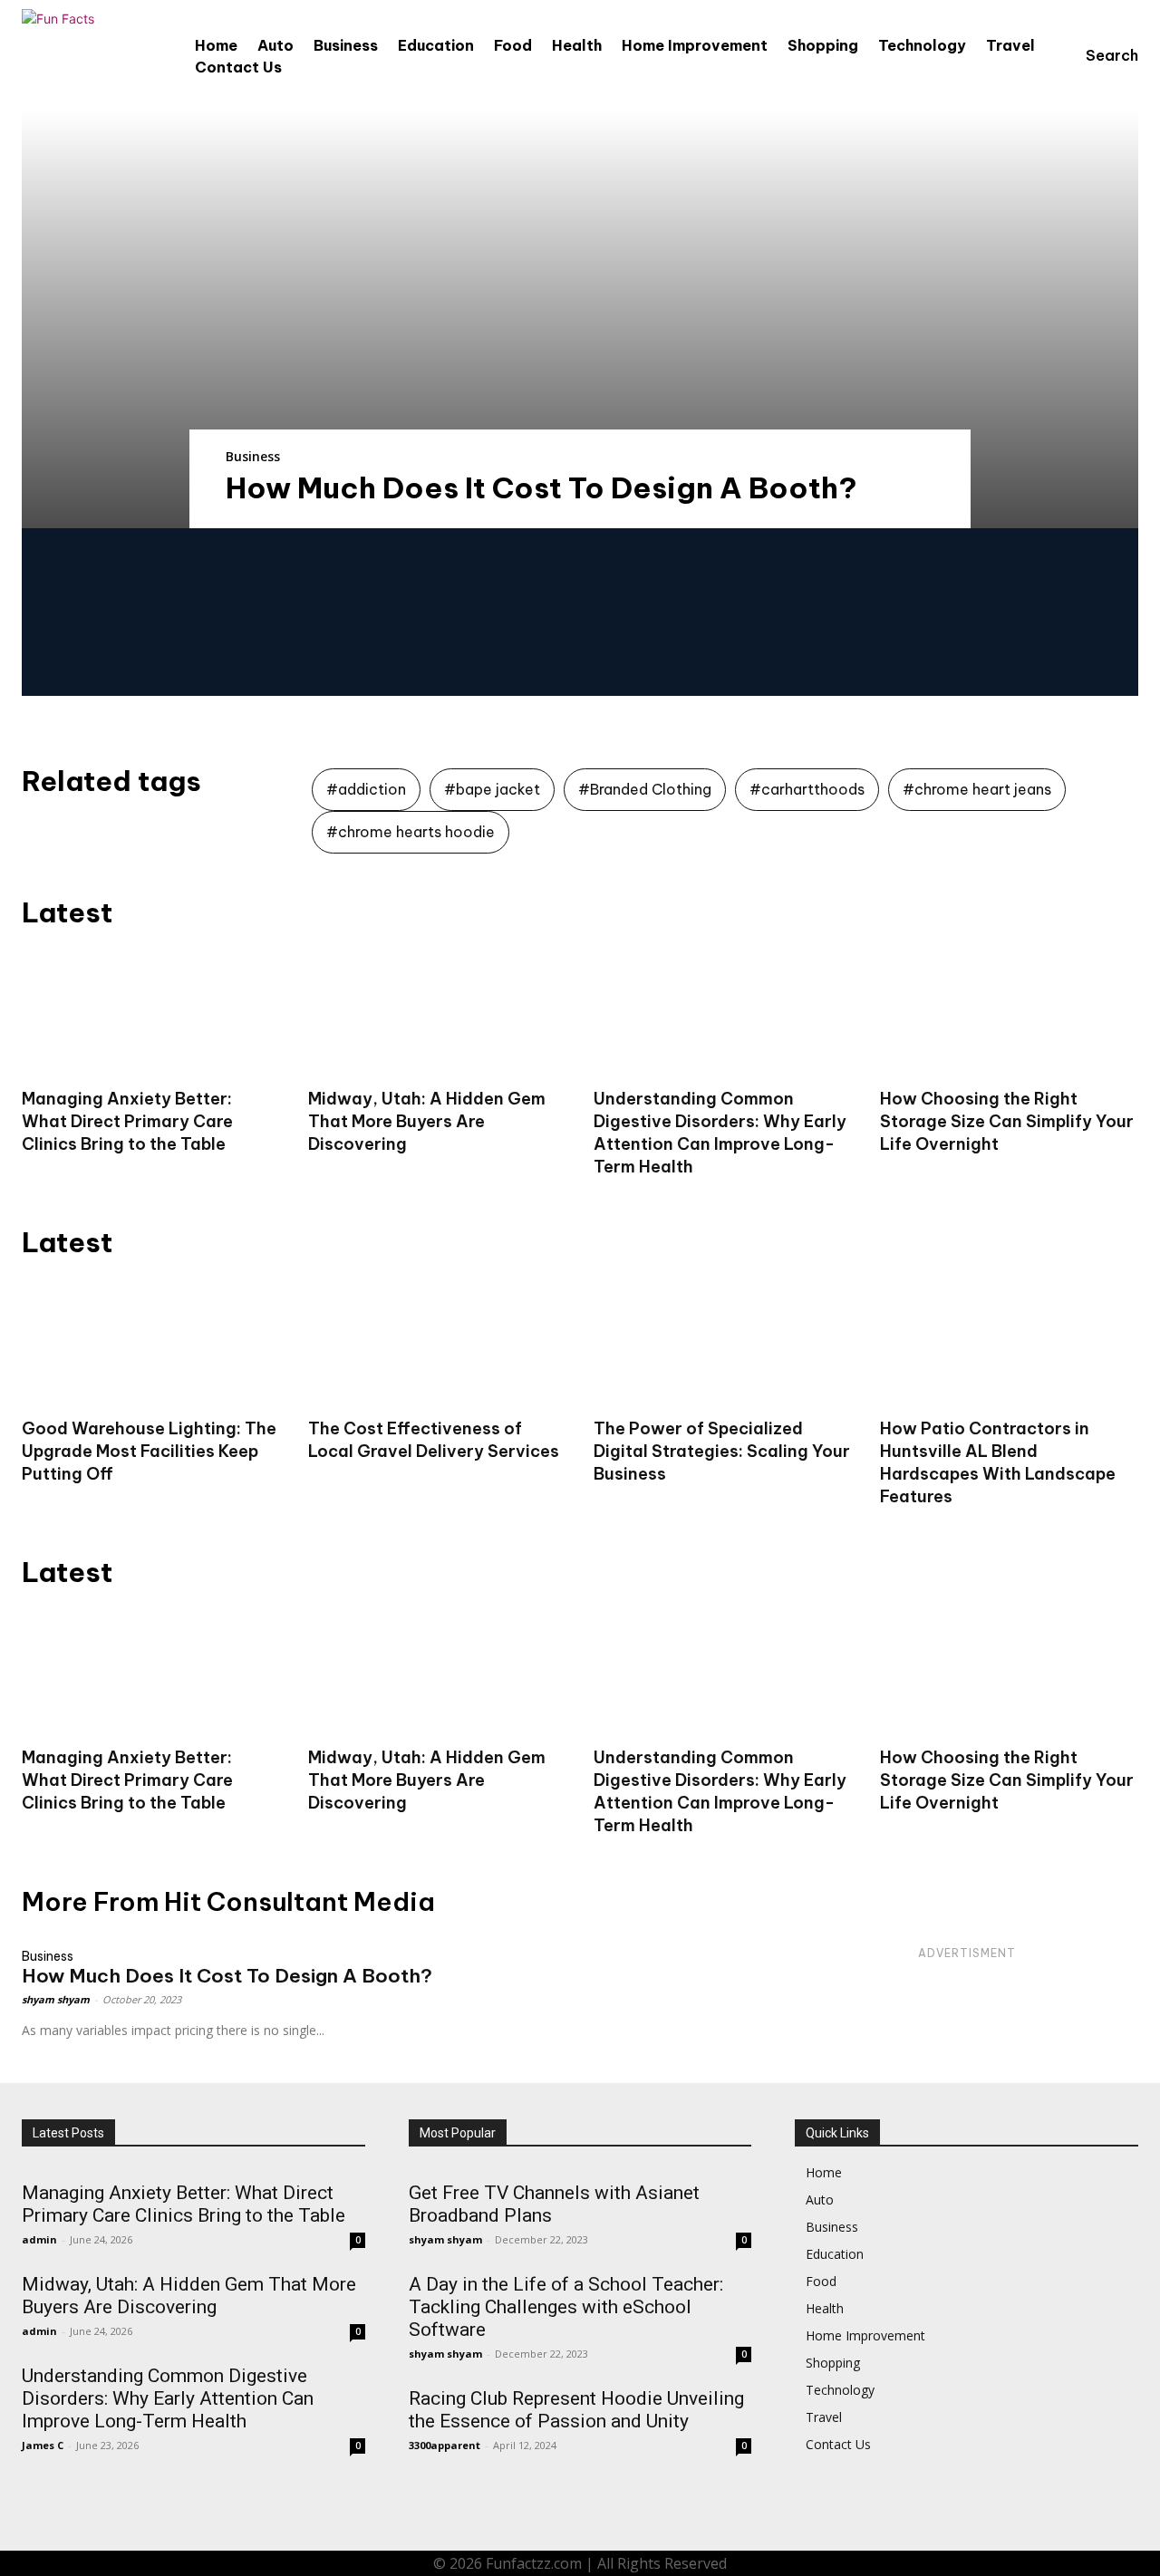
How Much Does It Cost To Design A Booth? (541, 487)
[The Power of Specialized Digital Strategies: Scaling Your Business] (723, 1341)
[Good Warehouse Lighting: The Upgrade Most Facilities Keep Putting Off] (151, 1341)
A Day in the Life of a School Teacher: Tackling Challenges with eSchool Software (566, 2307)
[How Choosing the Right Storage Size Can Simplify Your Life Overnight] (1010, 1011)
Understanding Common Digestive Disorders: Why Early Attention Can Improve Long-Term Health (720, 1791)
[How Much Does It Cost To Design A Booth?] (580, 320)
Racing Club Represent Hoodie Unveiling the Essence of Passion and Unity (576, 2410)
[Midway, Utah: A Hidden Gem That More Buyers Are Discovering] (438, 1011)
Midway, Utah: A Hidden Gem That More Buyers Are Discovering (427, 1121)
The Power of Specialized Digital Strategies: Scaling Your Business (722, 1451)
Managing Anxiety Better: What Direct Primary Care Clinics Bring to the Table (127, 1121)
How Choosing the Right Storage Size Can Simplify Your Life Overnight (1007, 1121)
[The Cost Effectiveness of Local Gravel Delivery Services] (438, 1341)
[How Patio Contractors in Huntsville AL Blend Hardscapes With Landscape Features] (1010, 1341)
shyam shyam (56, 1999)
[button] (1095, 55)
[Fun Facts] (67, 54)
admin (39, 2239)
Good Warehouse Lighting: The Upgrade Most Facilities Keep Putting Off (149, 1451)
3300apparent (445, 2445)
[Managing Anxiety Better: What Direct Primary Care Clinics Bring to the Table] (151, 1011)
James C (43, 2445)
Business (253, 456)
